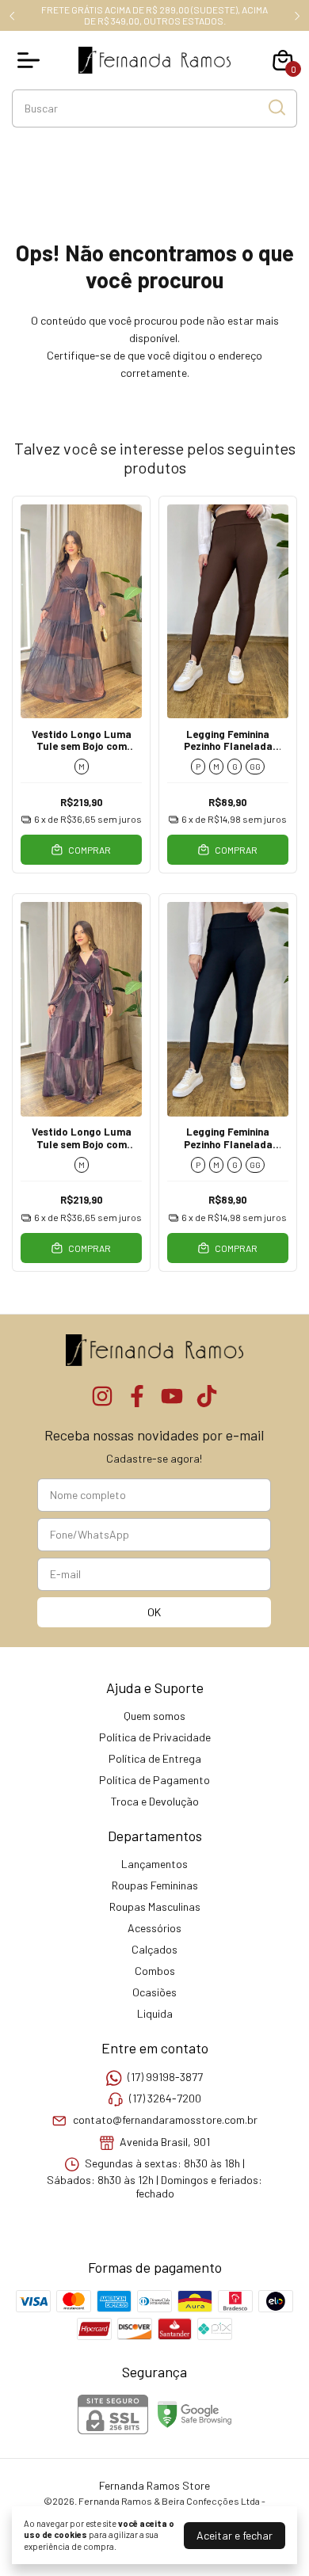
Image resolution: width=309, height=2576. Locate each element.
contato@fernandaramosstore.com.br (165, 2120)
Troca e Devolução (155, 1801)
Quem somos (154, 1716)
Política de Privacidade (155, 1737)
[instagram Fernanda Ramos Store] (102, 1396)
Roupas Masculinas (155, 1906)
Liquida (155, 2013)
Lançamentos (154, 1864)
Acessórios (154, 1928)
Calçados (154, 1949)
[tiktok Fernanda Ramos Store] (207, 1396)
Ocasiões (154, 1992)
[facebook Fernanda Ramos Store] (137, 1396)
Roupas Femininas (155, 1885)
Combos (155, 1971)
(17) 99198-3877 (165, 2077)
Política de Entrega (155, 1758)
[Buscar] (276, 108)
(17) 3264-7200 (165, 2098)
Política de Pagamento (154, 1780)
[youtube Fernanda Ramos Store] (172, 1396)
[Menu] (32, 60)
